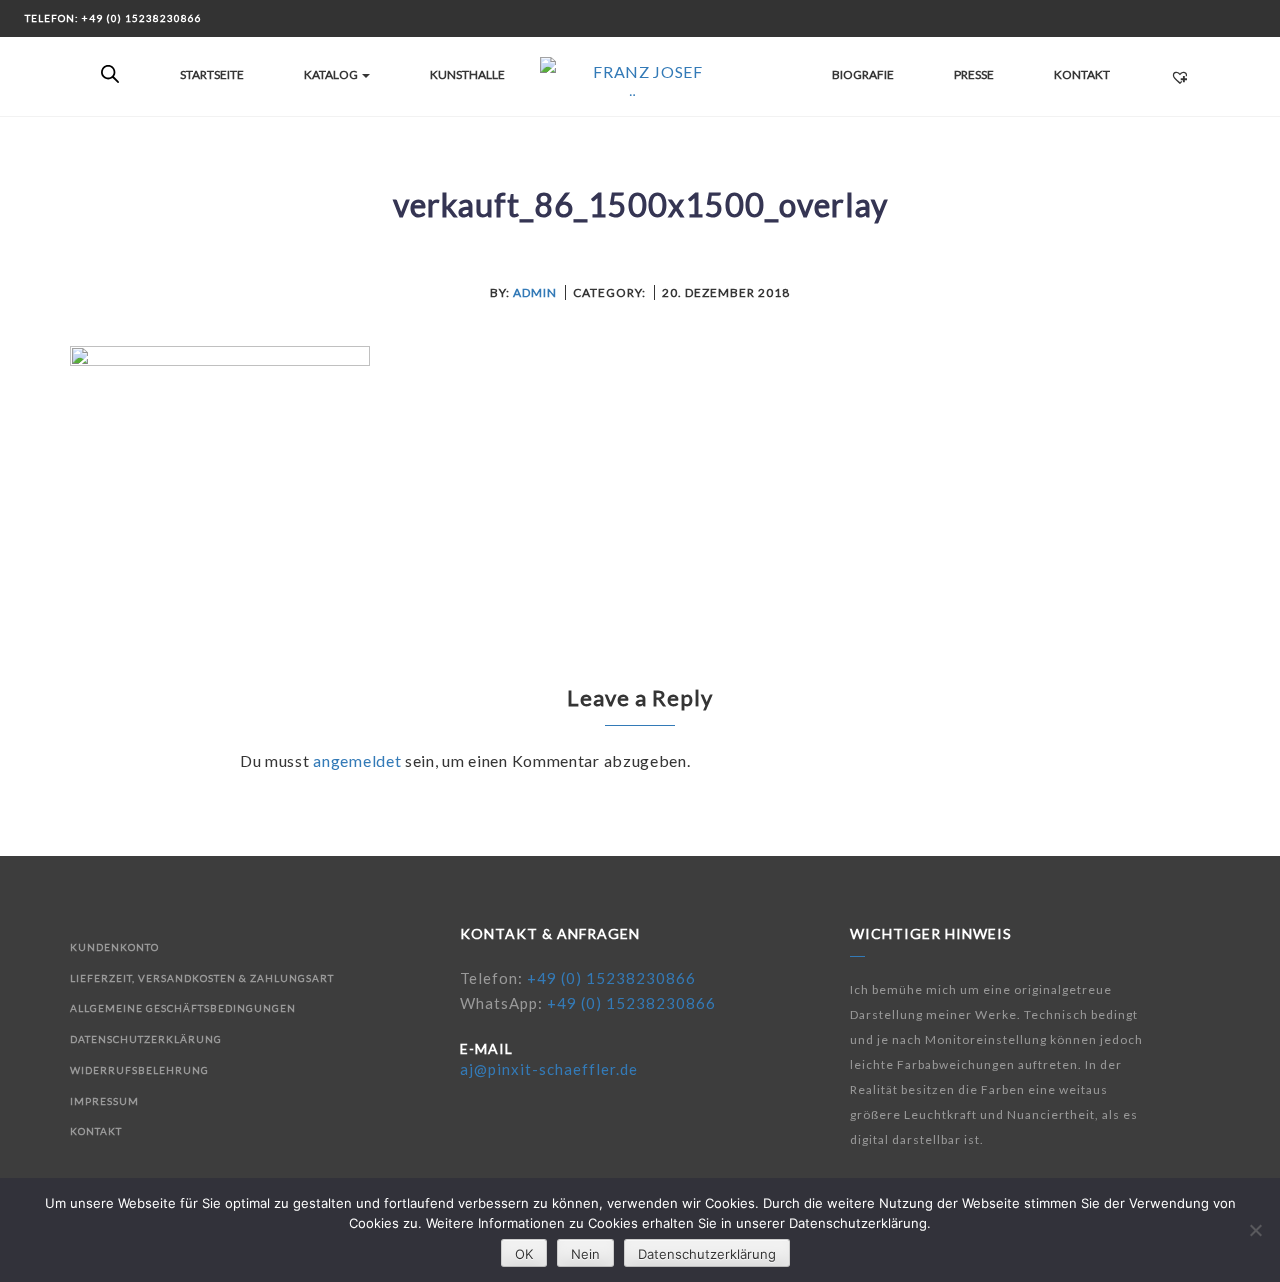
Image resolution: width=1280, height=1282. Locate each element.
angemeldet (357, 760)
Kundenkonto (114, 947)
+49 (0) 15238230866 (611, 978)
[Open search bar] (110, 75)
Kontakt (1082, 74)
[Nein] (1255, 1230)
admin (535, 292)
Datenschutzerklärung (146, 1039)
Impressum (104, 1101)
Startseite (212, 74)
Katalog (332, 74)
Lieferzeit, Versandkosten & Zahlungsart (202, 978)
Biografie (863, 74)
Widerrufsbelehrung (139, 1070)
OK (524, 1254)
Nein (585, 1254)
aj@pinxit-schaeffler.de (549, 1069)
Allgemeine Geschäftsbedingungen (183, 1008)
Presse (974, 74)
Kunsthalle (467, 74)
